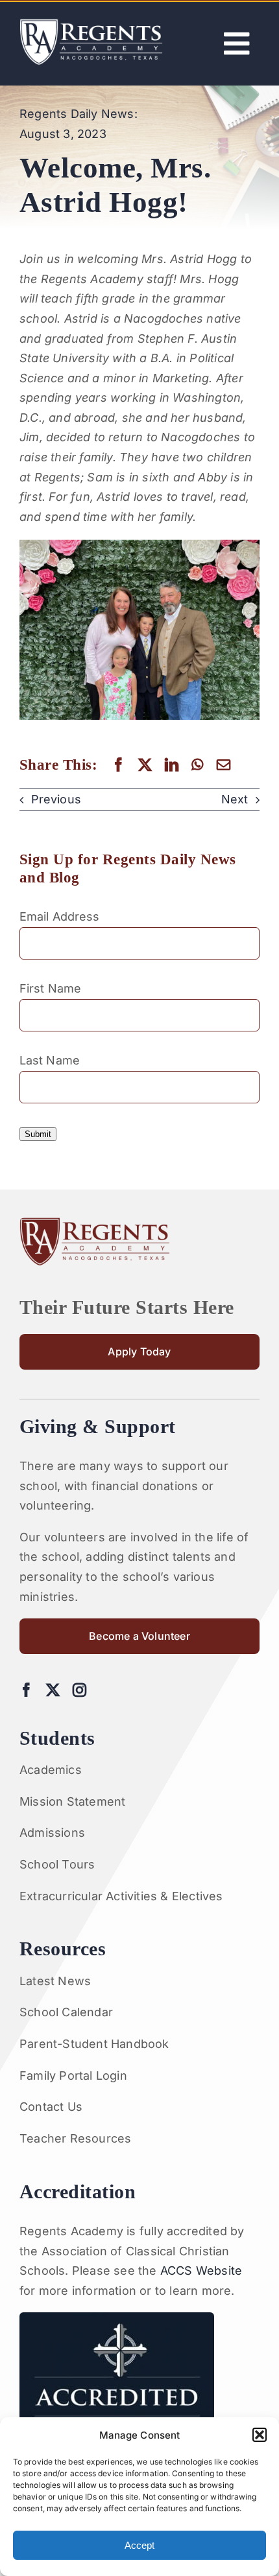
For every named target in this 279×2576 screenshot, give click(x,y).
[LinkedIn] (172, 765)
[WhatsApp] (197, 765)
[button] (260, 2435)
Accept (139, 2545)
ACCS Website (201, 2271)
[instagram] (79, 1690)
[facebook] (26, 1690)
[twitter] (53, 1690)
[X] (145, 765)
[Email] (224, 765)
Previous (56, 799)
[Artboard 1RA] (91, 24)
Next (235, 799)
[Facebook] (118, 765)
